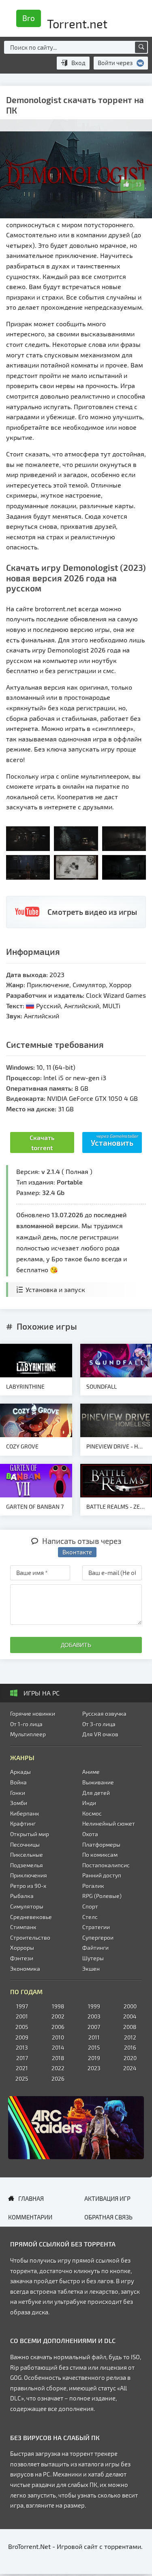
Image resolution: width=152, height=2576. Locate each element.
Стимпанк (23, 1927)
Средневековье (31, 1917)
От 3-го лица (99, 1724)
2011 (94, 2037)
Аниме (91, 1772)
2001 (22, 2016)
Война (18, 1782)
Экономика (25, 1969)
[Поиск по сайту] (141, 47)
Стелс (90, 1917)
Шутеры (93, 1958)
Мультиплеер (28, 1734)
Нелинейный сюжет (109, 1823)
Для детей (96, 1793)
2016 (130, 2047)
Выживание (98, 1782)
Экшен (91, 1969)
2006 (58, 2027)
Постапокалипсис (106, 1865)
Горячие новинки (33, 1713)
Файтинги (95, 1948)
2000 (130, 2006)
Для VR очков (100, 1734)
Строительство (30, 1937)
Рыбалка (22, 1896)
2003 (94, 2016)
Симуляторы (27, 1906)
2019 (94, 2058)
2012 (130, 2037)
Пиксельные (27, 1855)
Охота (90, 1834)
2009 (22, 2037)
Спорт (90, 1906)
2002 (58, 2016)
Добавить (76, 1645)
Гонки (18, 1793)
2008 (130, 2027)
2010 (58, 2037)
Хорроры (22, 1948)
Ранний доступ (102, 1875)
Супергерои (98, 1937)
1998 (58, 2006)
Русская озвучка (104, 1713)
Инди (89, 1803)
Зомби (19, 1803)
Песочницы (25, 1844)
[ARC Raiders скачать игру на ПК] (76, 2128)
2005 (22, 2027)
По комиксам (100, 1855)
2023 (94, 2068)
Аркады (20, 1772)
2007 (94, 2027)
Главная (31, 2198)
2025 (22, 2079)
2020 (130, 2058)
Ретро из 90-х (28, 1886)
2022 (58, 2068)
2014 (58, 2047)
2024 (130, 2068)
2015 (94, 2047)
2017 (22, 2058)
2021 (22, 2068)
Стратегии (96, 1927)
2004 (130, 2016)
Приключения (29, 1875)
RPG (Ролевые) (102, 1896)
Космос (92, 1813)
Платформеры (101, 1844)
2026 (58, 2079)
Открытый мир (30, 1834)
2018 (58, 2058)
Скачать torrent (42, 1143)
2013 (22, 2047)
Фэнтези (22, 1958)
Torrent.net (65, 21)
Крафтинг (23, 1823)
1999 (94, 2006)
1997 (22, 2006)
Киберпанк (25, 1813)
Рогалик (93, 1886)
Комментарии (30, 2217)
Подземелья (27, 1865)
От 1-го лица (26, 1724)
